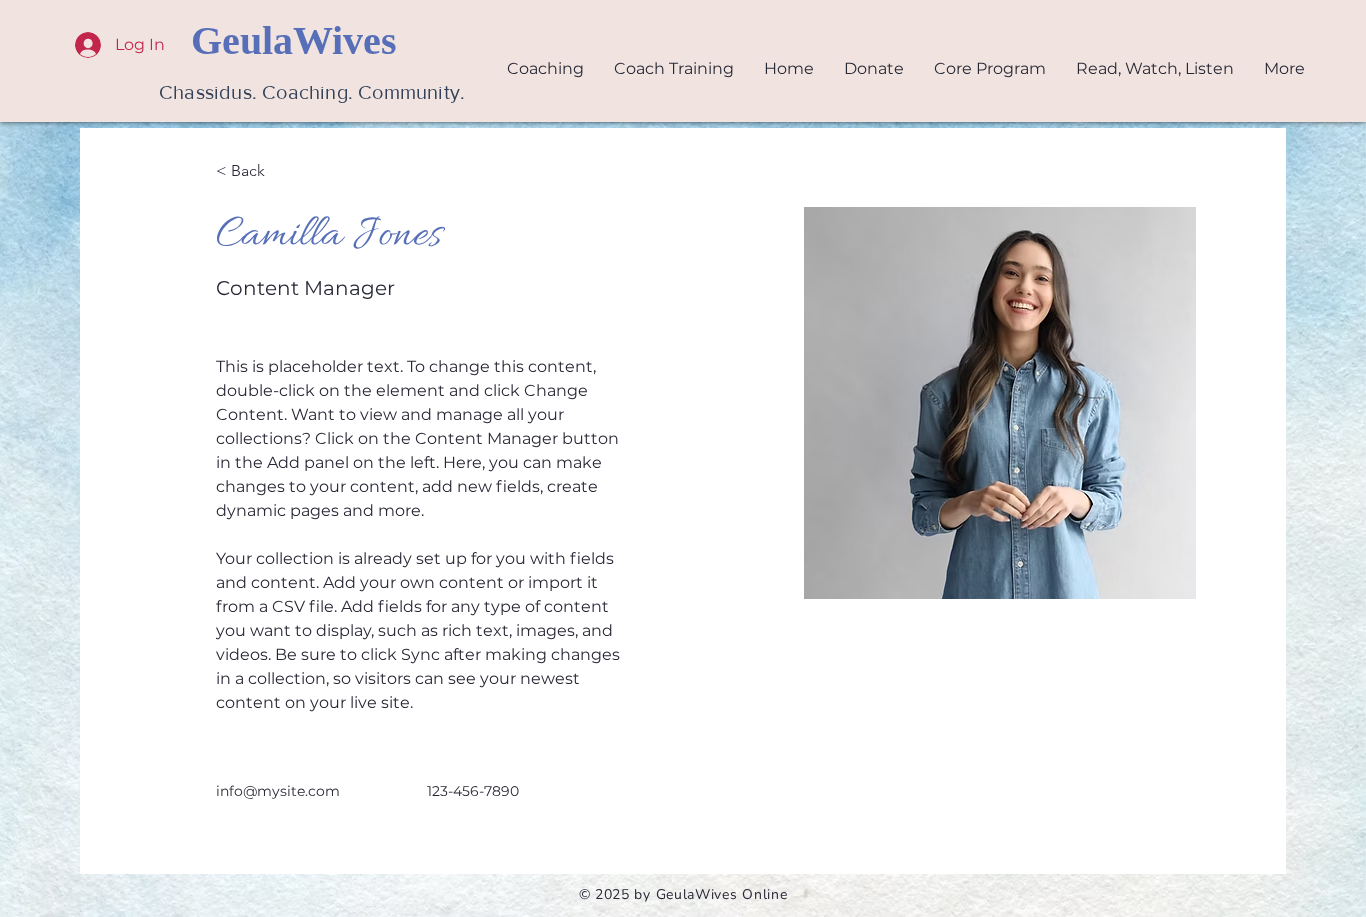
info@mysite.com (278, 791)
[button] (1155, 68)
